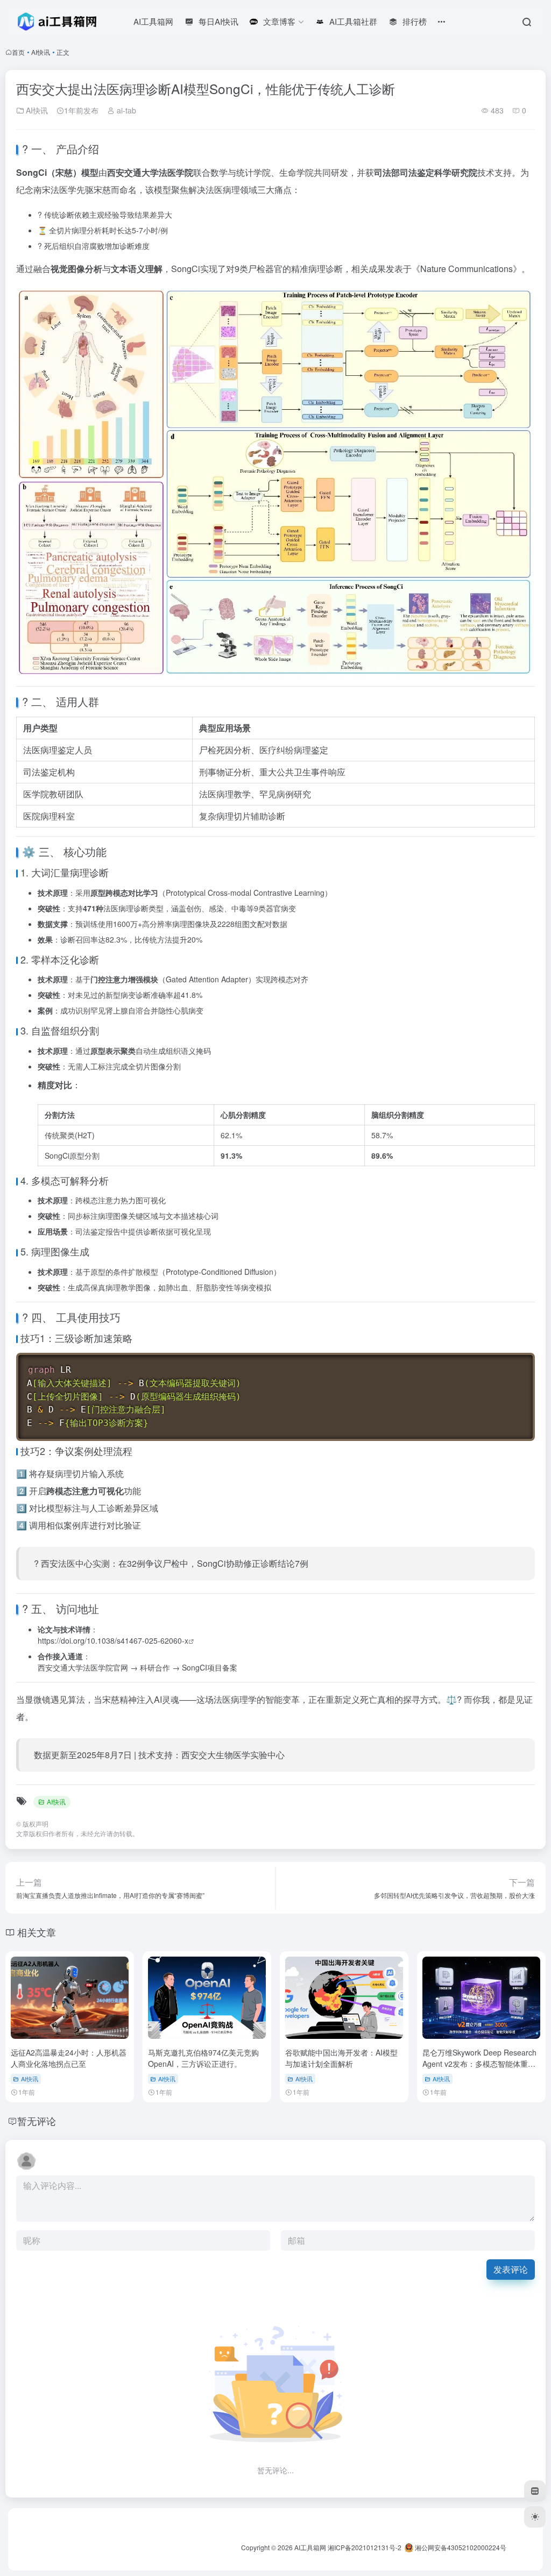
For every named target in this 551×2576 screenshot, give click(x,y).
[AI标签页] (535, 2491)
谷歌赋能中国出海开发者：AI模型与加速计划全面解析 (341, 2058)
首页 (18, 52)
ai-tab (125, 110)
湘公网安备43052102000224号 (460, 2547)
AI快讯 (41, 52)
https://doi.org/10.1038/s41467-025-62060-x (113, 1640)
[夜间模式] (535, 2517)
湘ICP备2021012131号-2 (365, 2547)
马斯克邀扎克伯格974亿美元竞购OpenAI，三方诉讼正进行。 (203, 2058)
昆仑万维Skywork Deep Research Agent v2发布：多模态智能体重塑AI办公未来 (479, 2064)
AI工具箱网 (310, 2547)
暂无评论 (37, 2121)
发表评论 (511, 2269)
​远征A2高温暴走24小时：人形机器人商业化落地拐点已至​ (69, 2058)
